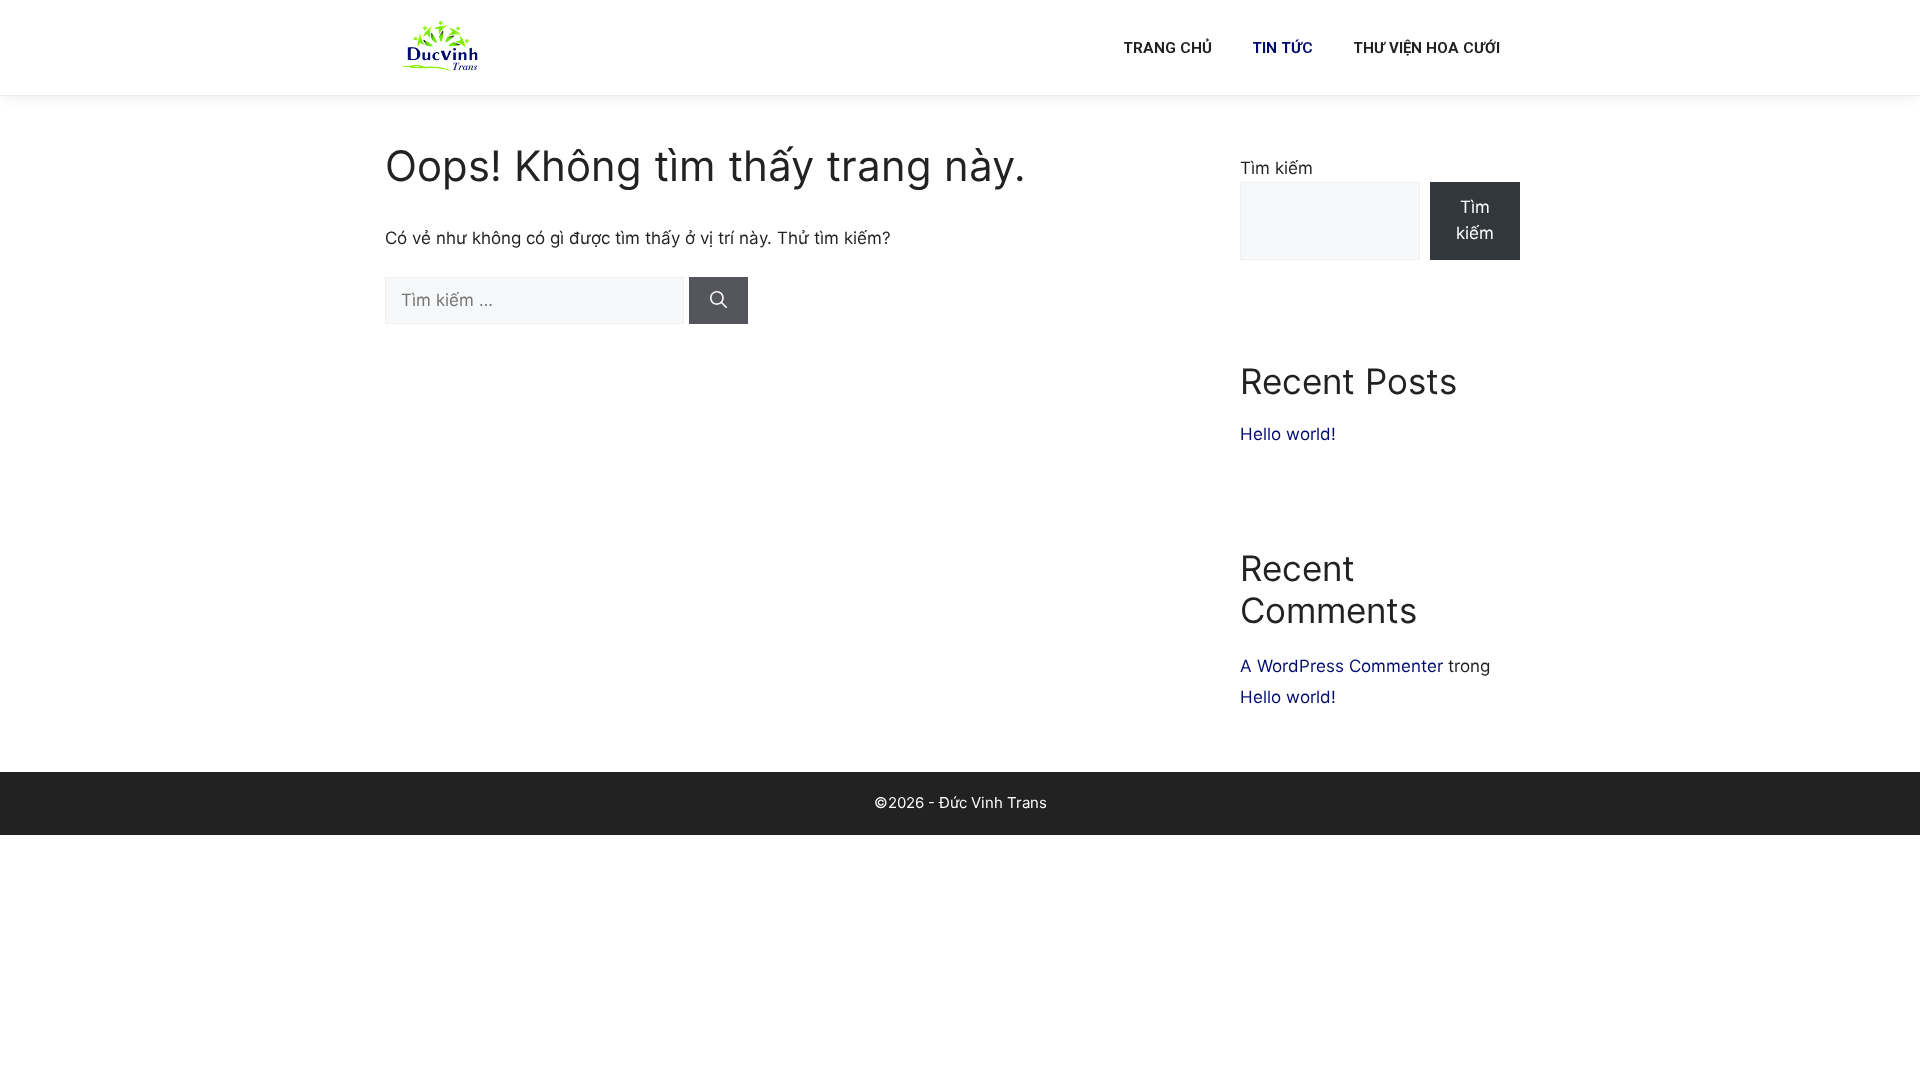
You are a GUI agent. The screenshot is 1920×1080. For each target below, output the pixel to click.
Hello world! (1288, 434)
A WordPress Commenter (1341, 666)
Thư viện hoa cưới (1426, 48)
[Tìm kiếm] (718, 301)
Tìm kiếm (1276, 168)
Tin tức (1282, 48)
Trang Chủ (1167, 48)
